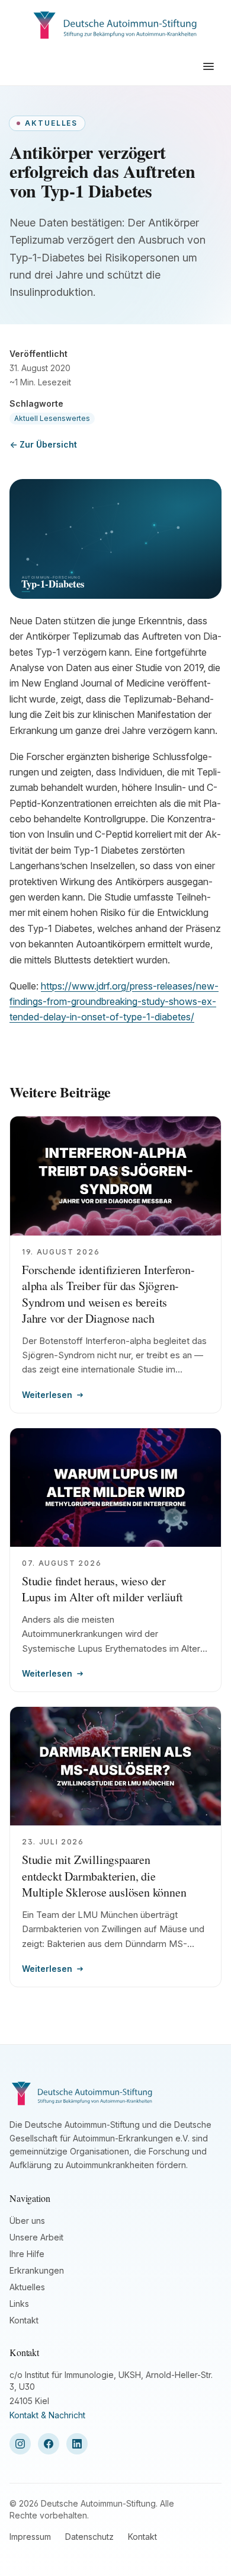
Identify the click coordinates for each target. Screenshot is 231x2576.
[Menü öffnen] (208, 66)
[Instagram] (20, 2444)
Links (19, 2304)
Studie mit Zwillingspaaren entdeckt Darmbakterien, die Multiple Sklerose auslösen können (104, 1876)
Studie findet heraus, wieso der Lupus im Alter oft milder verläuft (102, 1589)
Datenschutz (89, 2537)
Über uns (27, 2221)
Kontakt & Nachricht (47, 2415)
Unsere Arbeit (36, 2237)
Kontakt (24, 2320)
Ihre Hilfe (27, 2254)
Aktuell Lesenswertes (52, 418)
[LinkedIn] (77, 2444)
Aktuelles (27, 2287)
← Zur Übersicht (43, 444)
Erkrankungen (37, 2270)
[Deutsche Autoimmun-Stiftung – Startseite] (116, 24)
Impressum (30, 2537)
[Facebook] (49, 2444)
